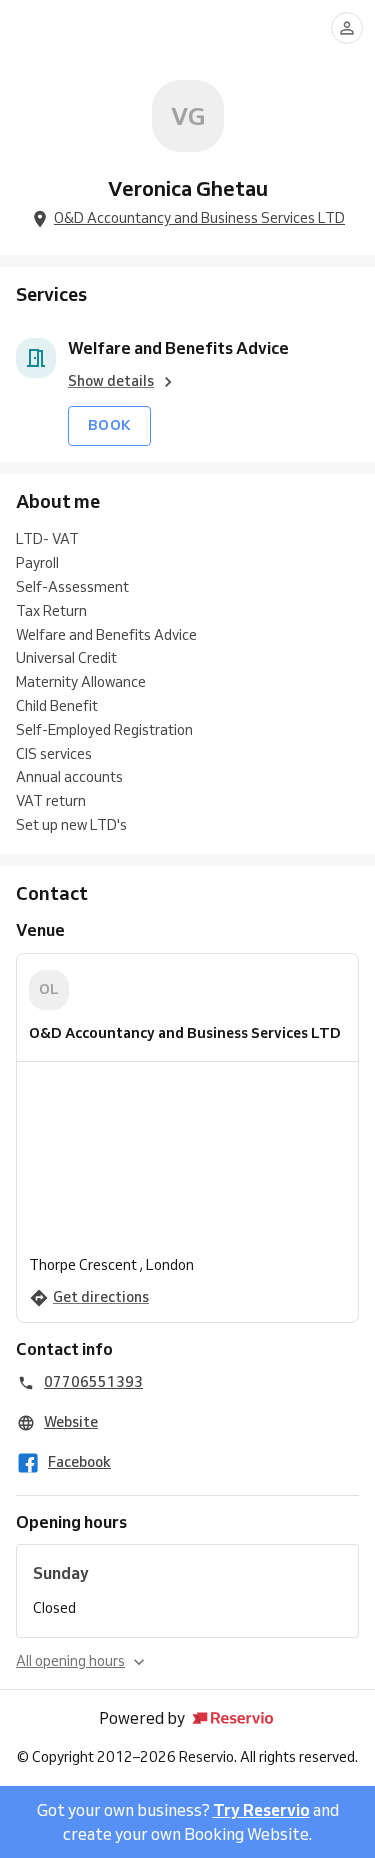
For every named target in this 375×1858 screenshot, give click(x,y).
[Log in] (347, 28)
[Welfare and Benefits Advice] (36, 358)
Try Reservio (261, 1810)
